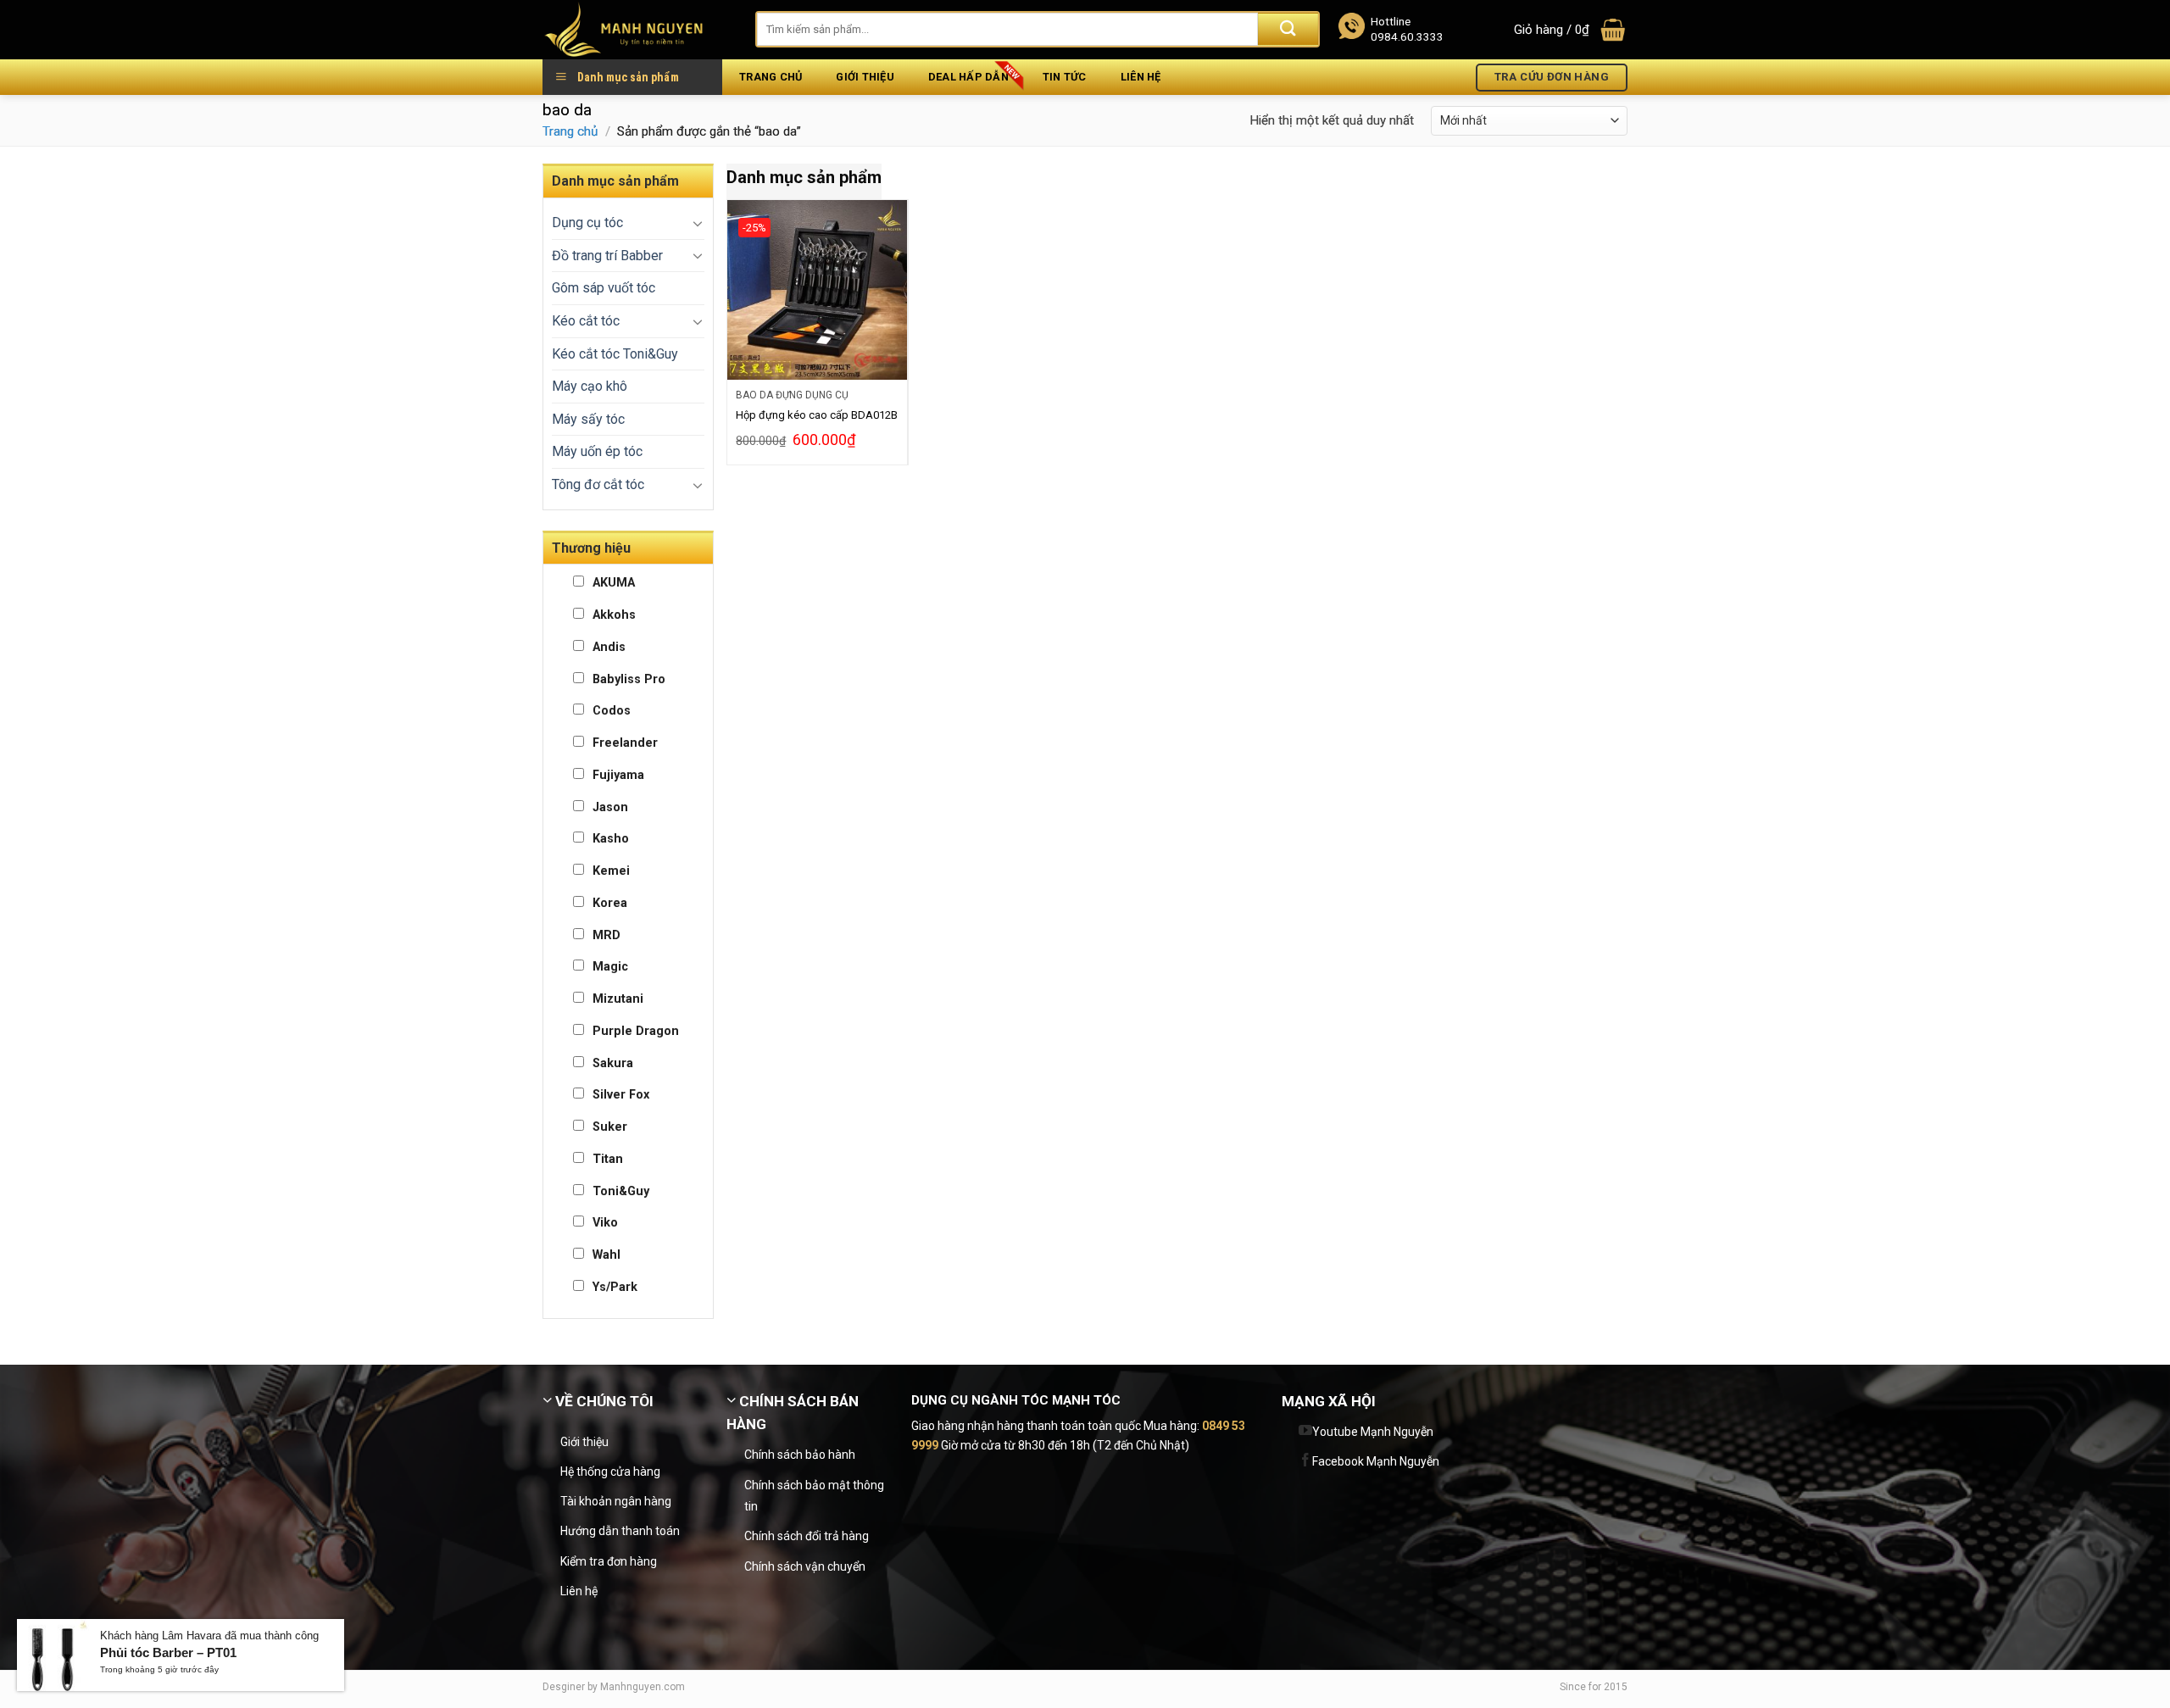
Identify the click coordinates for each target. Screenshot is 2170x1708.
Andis (609, 647)
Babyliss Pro (629, 679)
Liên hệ (1141, 77)
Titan (608, 1159)
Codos (612, 711)
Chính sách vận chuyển (805, 1566)
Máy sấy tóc (588, 419)
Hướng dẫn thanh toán (620, 1531)
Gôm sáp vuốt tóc (604, 288)
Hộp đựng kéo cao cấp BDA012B (817, 415)
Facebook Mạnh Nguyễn (1376, 1461)
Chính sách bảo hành (800, 1455)
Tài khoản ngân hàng (616, 1501)
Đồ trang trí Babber (607, 256)
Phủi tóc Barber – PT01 (168, 1652)
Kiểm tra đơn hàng (609, 1561)
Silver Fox (621, 1095)
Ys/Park (615, 1287)
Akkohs (614, 615)
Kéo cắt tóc (586, 321)
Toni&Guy (621, 1191)
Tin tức (1065, 77)
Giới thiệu (865, 77)
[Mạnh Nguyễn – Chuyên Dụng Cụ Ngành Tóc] (636, 30)
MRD (606, 935)
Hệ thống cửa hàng (610, 1472)
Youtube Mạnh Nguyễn (1373, 1432)
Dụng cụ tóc (587, 223)
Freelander (625, 743)
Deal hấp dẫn (968, 77)
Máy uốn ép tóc (597, 451)
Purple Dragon (636, 1031)
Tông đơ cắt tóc (598, 484)
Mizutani (618, 999)
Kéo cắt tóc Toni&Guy (615, 354)
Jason (610, 807)
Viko (605, 1223)
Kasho (611, 839)
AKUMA (614, 583)
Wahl (606, 1255)
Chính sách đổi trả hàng (807, 1536)
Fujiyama (618, 775)
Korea (610, 903)
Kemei (611, 871)
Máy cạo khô (590, 386)
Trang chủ (771, 77)
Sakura (613, 1063)
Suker (610, 1127)
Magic (610, 967)
